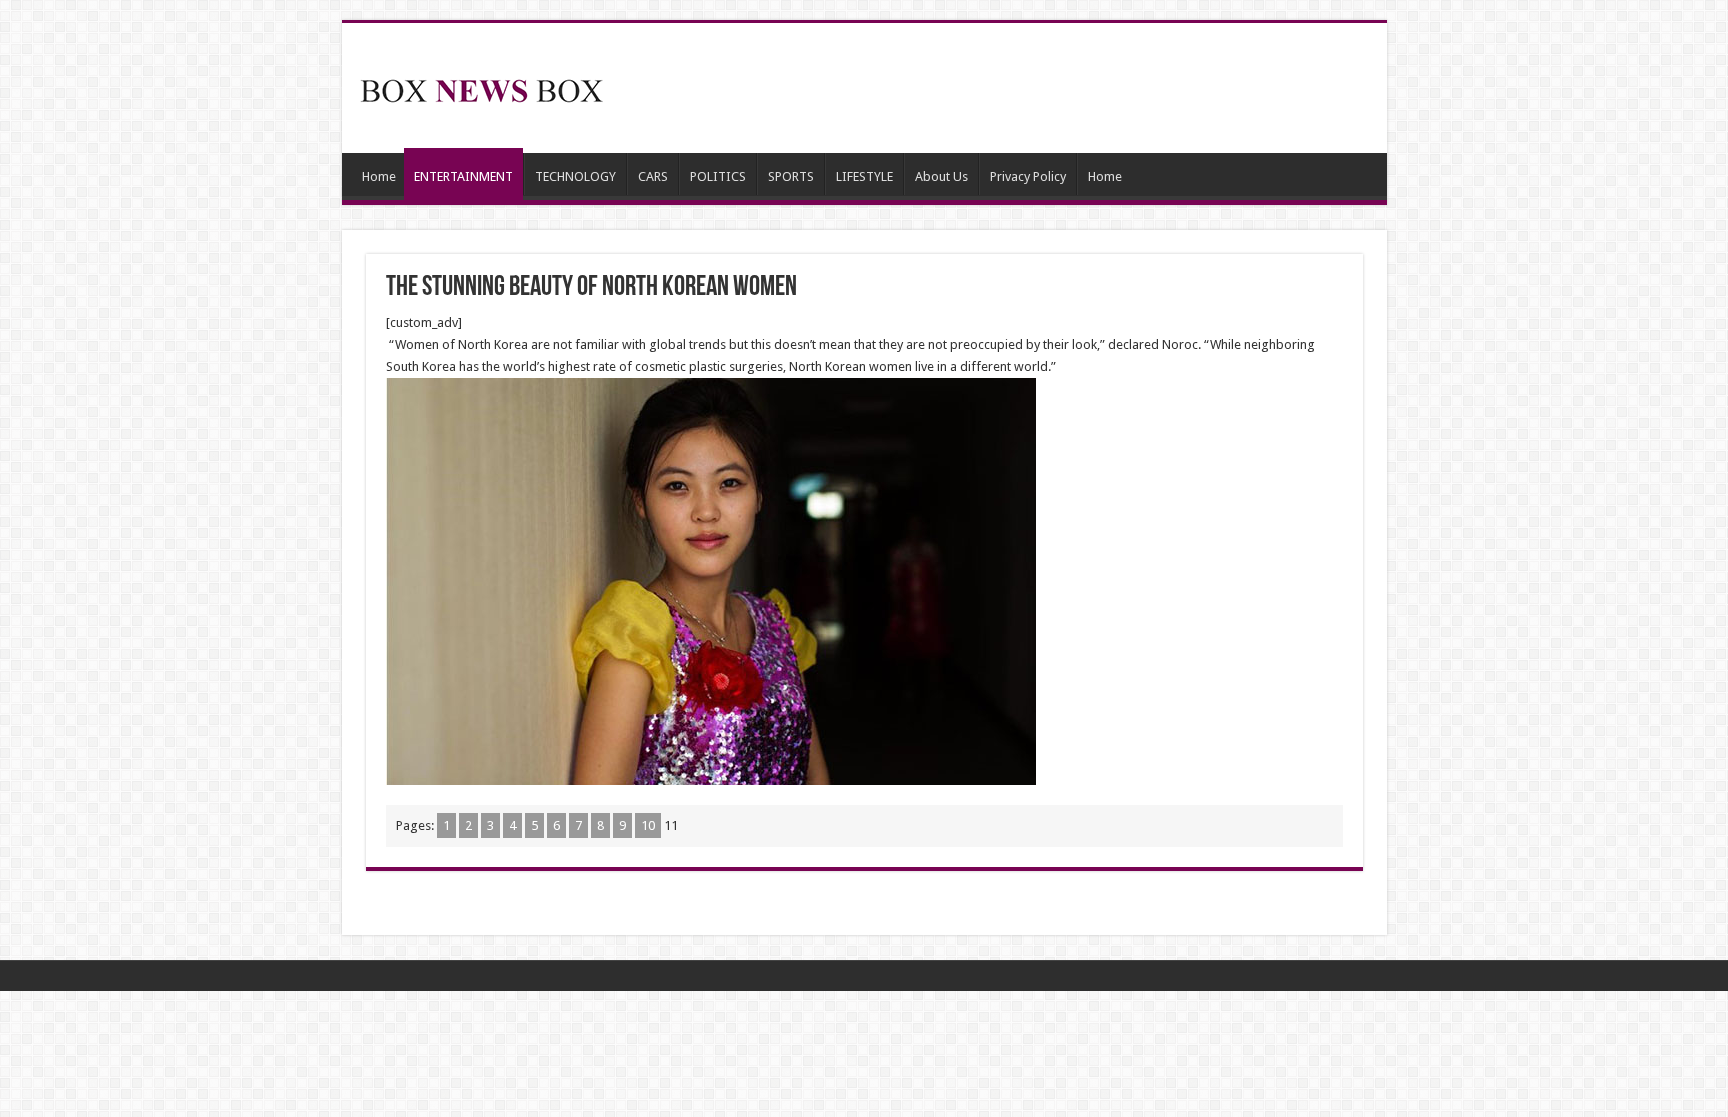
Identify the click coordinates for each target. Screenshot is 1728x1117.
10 (648, 825)
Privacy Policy (1028, 176)
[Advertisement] (1008, 88)
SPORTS (791, 176)
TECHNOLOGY (575, 176)
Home (379, 176)
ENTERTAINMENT (463, 176)
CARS (653, 176)
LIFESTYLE (864, 176)
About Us (941, 176)
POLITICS (718, 176)
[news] (482, 87)
